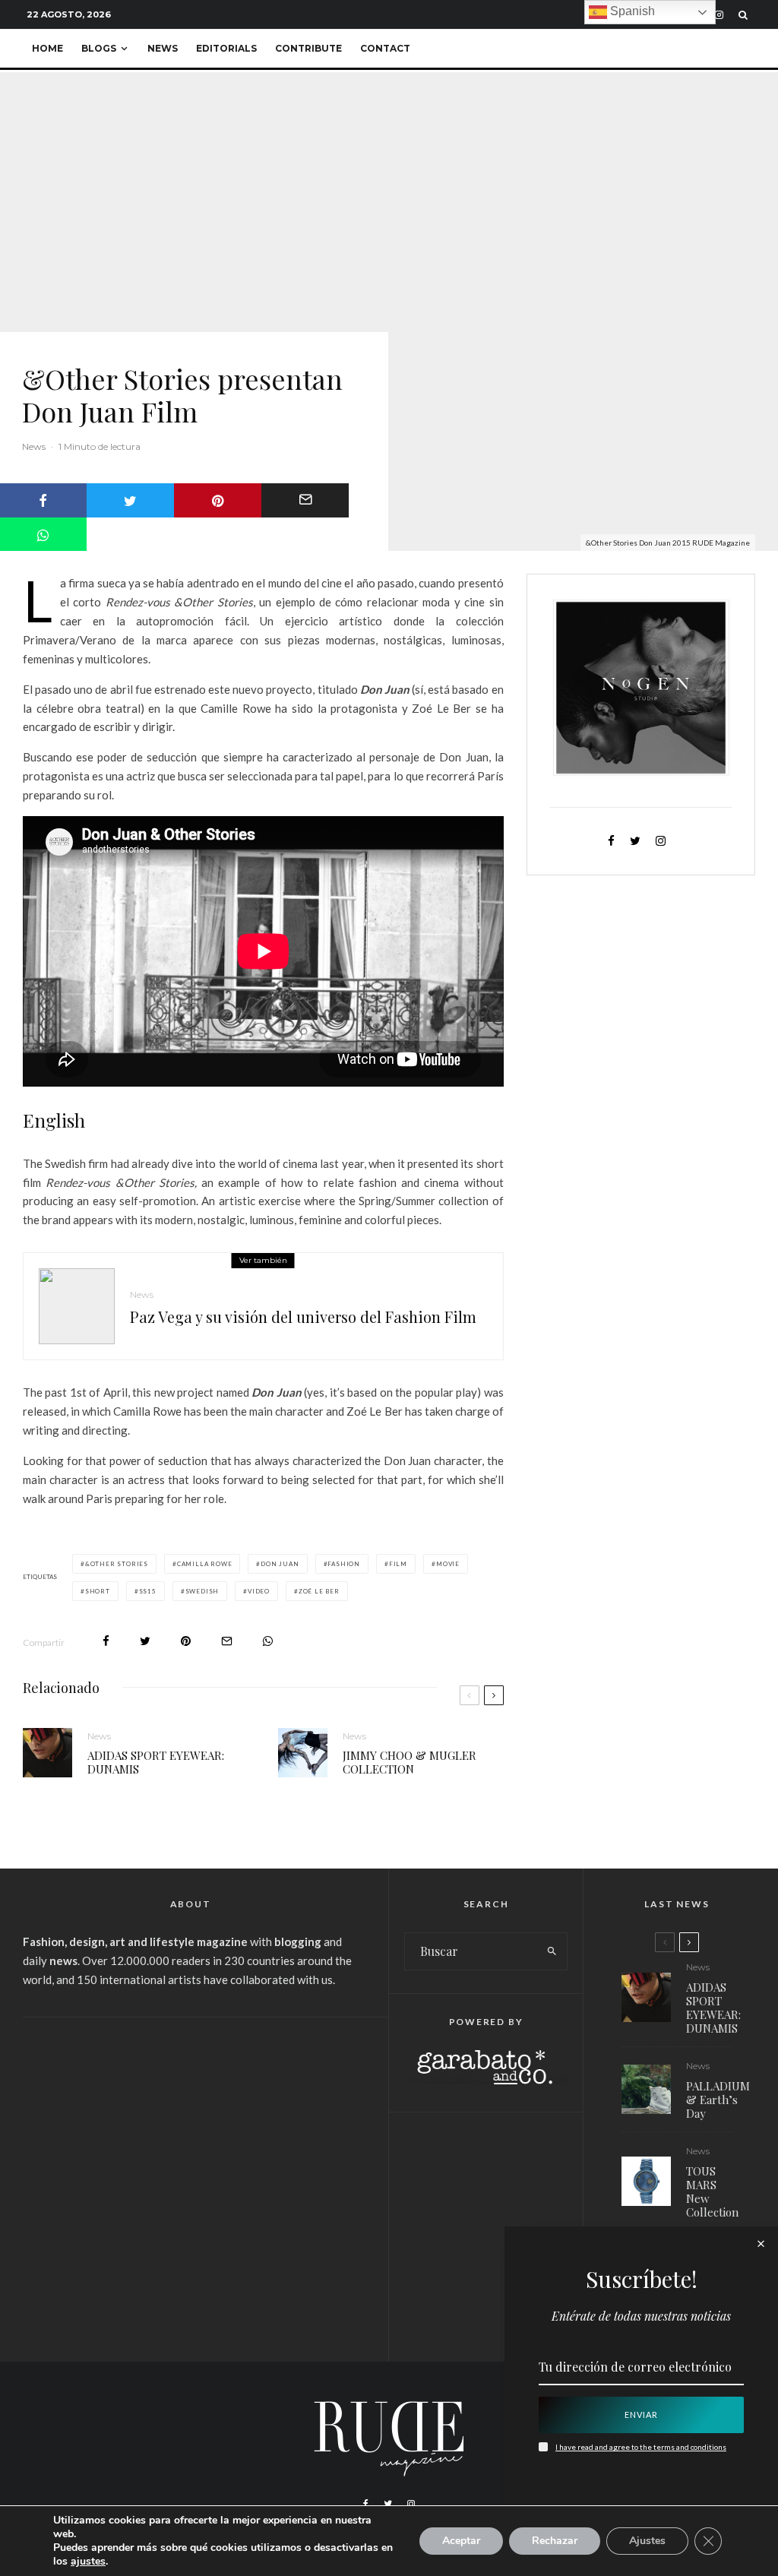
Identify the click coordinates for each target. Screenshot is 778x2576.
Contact (385, 48)
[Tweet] (130, 500)
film (398, 1564)
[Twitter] (388, 2504)
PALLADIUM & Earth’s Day (718, 2100)
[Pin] (218, 500)
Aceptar (461, 2541)
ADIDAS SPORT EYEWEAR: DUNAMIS (156, 1762)
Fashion (344, 1564)
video (259, 1591)
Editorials (226, 48)
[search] (552, 1951)
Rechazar (555, 2541)
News (163, 48)
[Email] (305, 500)
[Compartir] (106, 1641)
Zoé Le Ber (319, 1591)
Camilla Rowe (205, 1564)
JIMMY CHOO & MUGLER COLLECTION (410, 1762)
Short (98, 1591)
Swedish (202, 1591)
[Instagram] (719, 15)
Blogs (99, 48)
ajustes (88, 2562)
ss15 (148, 1591)
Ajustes (647, 2541)
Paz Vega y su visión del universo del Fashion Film (303, 1317)
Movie (448, 1564)
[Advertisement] (190, 2147)
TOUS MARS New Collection (712, 2191)
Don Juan (280, 1564)
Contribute (308, 48)
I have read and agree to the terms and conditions (641, 2447)
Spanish (631, 11)
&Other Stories (117, 1564)
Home (47, 48)
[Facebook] (366, 2504)
